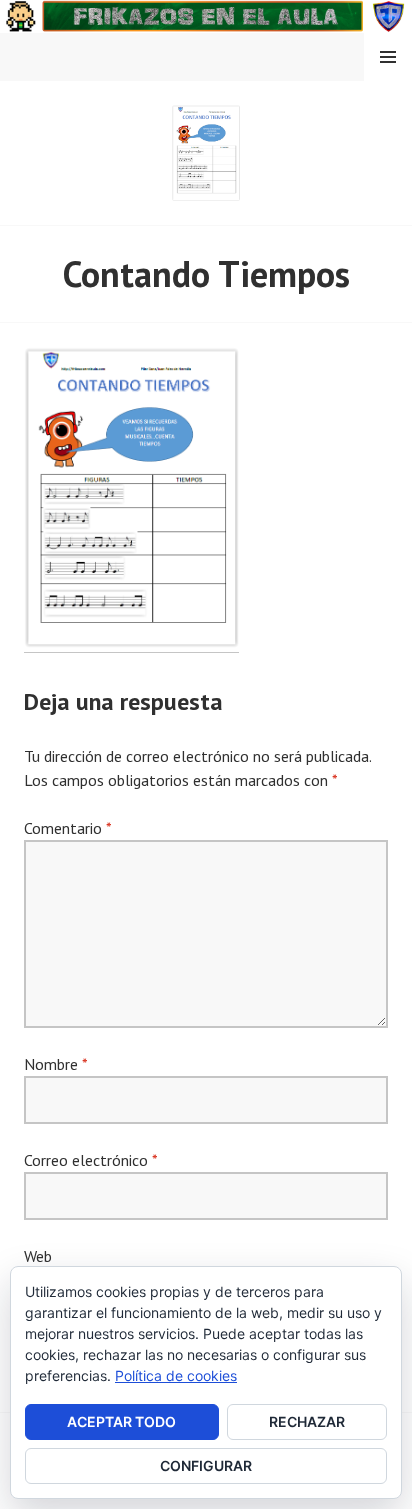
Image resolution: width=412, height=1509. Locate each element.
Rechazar (307, 1421)
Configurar (206, 1465)
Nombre (55, 1064)
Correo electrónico (90, 1160)
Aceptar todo (121, 1421)
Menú (388, 57)
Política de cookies (176, 1375)
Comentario (67, 828)
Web (38, 1256)
